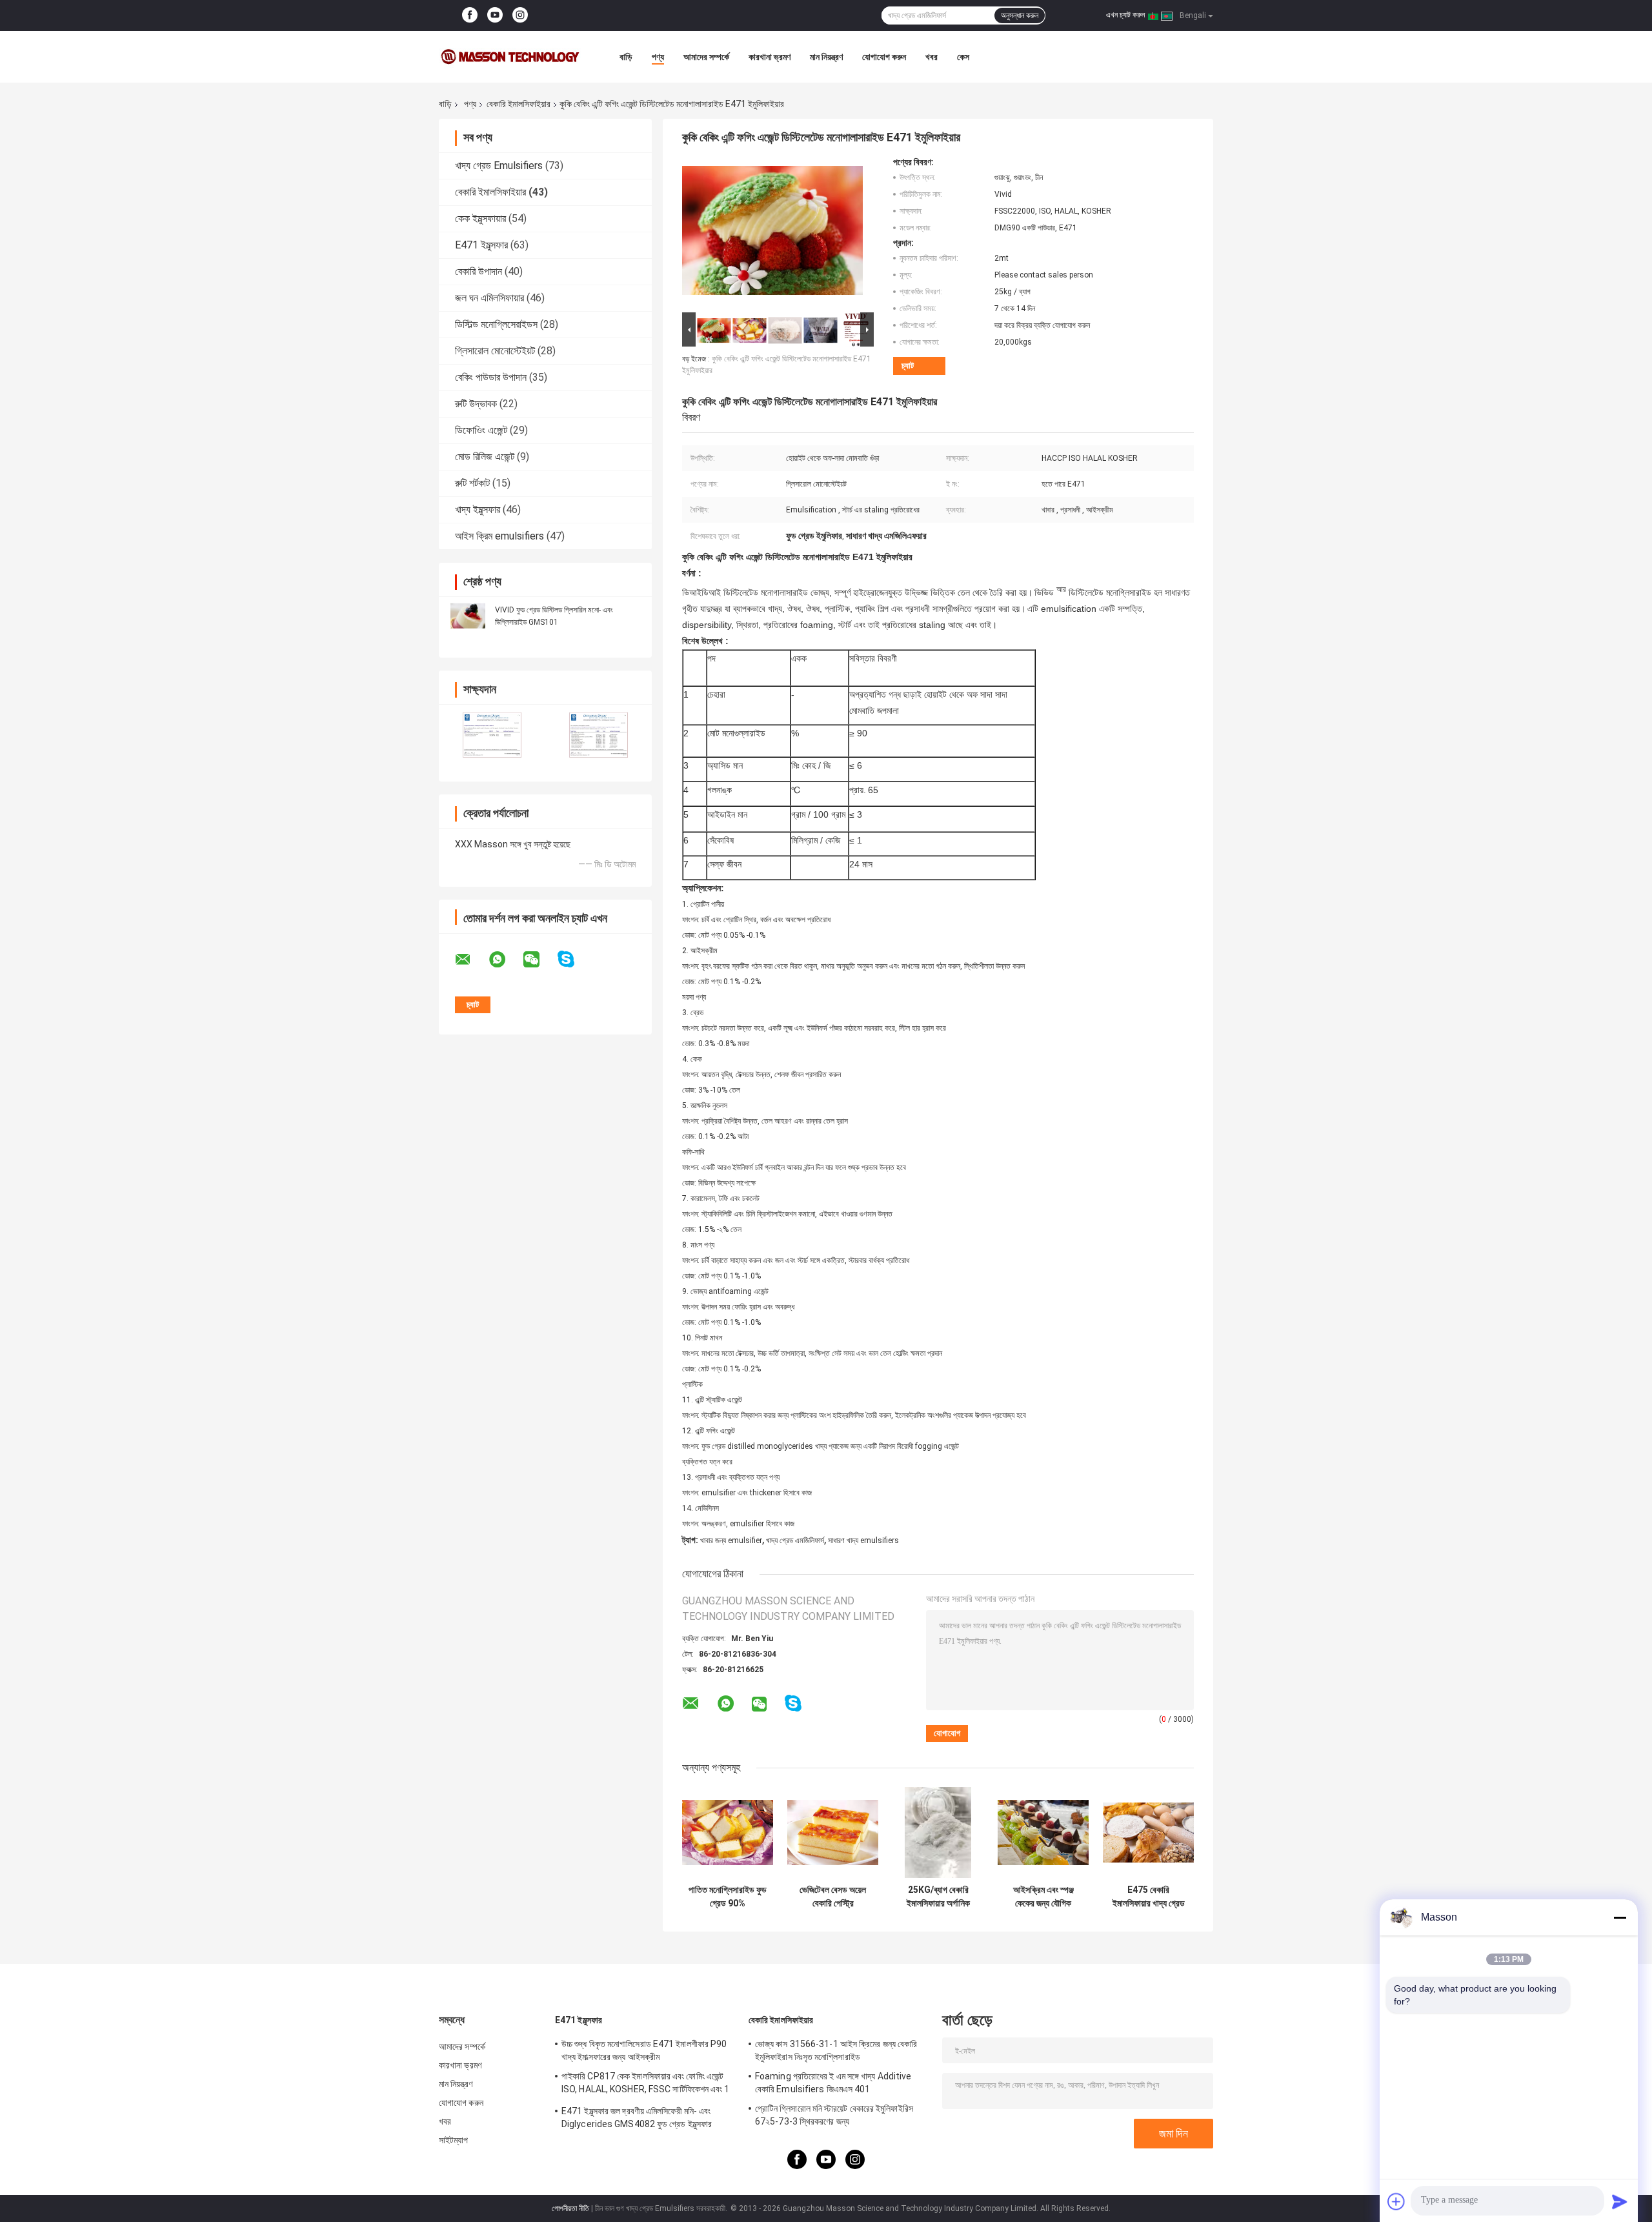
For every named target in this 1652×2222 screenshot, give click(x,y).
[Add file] (1396, 2201)
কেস (963, 57)
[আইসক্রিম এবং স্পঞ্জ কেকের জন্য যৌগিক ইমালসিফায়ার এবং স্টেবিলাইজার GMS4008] (1043, 1833)
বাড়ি (626, 57)
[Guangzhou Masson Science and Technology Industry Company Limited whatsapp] (505, 960)
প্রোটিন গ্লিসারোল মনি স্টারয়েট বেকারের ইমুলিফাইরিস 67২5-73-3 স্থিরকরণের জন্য (834, 2115)
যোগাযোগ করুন (884, 57)
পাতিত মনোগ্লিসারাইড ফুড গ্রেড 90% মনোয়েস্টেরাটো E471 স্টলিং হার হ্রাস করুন (728, 1897)
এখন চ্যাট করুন (1125, 15)
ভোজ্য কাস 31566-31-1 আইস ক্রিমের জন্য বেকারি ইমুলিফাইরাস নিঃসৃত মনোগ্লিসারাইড (836, 2050)
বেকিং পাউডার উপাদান (491, 377)
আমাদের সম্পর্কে (706, 57)
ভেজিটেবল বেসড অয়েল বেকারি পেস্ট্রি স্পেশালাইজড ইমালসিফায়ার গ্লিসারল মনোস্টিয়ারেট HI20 (833, 1897)
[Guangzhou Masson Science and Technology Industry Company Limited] (510, 57)
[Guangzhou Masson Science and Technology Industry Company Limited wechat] (539, 960)
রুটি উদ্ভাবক (476, 404)
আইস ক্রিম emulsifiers (499, 536)
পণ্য (658, 57)
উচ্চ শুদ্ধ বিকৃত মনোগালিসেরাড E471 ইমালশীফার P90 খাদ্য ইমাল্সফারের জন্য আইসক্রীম (644, 2050)
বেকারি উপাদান (478, 271)
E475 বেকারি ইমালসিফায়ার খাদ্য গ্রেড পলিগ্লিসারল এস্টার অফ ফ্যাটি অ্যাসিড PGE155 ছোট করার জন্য (1148, 1897)
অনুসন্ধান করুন (1020, 15)
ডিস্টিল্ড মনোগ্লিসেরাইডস (496, 324)
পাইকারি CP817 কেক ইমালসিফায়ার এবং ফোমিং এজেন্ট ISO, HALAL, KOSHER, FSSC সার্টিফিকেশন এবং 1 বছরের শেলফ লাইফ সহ (646, 2085)
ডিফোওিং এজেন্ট (481, 430)
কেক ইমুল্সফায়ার (480, 218)
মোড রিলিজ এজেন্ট (485, 457)
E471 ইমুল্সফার (481, 245)
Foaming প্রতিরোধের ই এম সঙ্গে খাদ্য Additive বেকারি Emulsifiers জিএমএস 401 (833, 2083)
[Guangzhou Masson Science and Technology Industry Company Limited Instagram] (520, 15)
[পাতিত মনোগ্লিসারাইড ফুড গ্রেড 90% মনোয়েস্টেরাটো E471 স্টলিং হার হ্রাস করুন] (728, 1833)
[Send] (1620, 2201)
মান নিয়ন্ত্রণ (826, 57)
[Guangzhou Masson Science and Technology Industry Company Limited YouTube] (495, 15)
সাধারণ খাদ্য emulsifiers (863, 1540)
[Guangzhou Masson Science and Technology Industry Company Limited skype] (574, 959)
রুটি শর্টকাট (472, 483)
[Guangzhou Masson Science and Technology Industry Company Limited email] (471, 960)
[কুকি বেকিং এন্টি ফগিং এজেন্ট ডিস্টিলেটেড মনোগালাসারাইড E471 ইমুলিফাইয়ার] (772, 233)
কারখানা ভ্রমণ (770, 57)
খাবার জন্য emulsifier (731, 1540)
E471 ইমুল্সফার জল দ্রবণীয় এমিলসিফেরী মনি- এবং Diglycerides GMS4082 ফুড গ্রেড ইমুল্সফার (637, 2117)
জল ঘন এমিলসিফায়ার (489, 298)
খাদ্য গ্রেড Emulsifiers (499, 166)
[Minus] (1620, 1917)
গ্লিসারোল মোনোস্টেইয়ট (495, 351)
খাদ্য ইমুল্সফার (478, 510)
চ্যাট (908, 366)
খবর (932, 57)
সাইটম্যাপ (454, 2140)
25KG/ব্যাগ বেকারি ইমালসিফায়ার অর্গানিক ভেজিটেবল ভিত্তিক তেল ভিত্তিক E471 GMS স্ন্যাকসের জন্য (938, 1897)
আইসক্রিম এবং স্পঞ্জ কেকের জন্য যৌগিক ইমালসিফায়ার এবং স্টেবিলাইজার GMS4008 (1043, 1897)
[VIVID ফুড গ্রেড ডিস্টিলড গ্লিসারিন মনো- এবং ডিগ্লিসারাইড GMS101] (468, 616)
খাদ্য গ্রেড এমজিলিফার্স (795, 1540)
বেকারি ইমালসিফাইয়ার (519, 104)
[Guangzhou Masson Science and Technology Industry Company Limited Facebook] (470, 15)
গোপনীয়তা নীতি (570, 2208)
